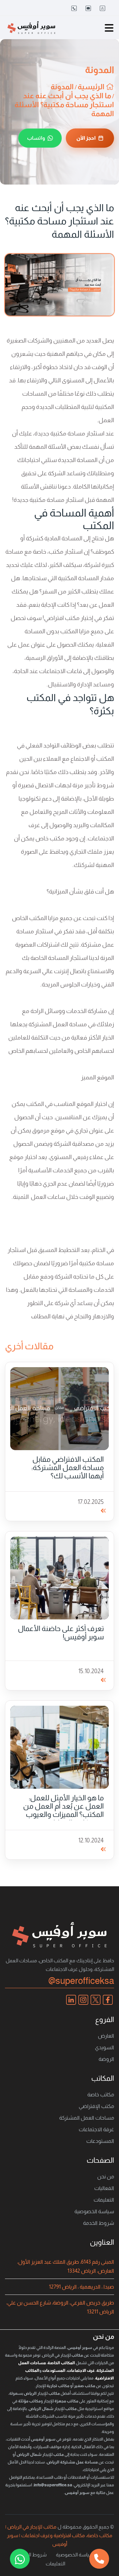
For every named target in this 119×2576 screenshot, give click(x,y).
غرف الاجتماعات (81, 2371)
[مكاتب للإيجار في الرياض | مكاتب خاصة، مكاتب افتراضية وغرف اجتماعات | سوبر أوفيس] (31, 27)
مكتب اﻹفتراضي (96, 2106)
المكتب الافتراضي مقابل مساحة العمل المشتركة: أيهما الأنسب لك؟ (68, 1468)
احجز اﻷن (86, 138)
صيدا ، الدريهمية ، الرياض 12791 (81, 2287)
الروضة (106, 2059)
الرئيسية (92, 87)
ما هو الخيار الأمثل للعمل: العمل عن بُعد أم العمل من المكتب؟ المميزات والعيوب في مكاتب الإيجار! (63, 1810)
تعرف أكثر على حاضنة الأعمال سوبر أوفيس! (61, 1633)
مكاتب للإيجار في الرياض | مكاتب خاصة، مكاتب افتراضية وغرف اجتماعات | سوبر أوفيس (59, 2535)
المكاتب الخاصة (61, 2363)
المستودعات (100, 2141)
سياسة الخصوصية (94, 2211)
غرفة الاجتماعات (96, 2129)
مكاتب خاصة (101, 2095)
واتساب (36, 138)
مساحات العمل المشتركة (87, 2118)
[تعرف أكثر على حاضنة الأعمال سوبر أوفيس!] (59, 1578)
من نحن (106, 2177)
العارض (106, 2036)
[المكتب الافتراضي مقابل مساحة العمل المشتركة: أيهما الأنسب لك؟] (59, 1408)
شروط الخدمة (99, 2223)
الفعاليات (104, 2188)
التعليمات (104, 2200)
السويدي (104, 2047)
